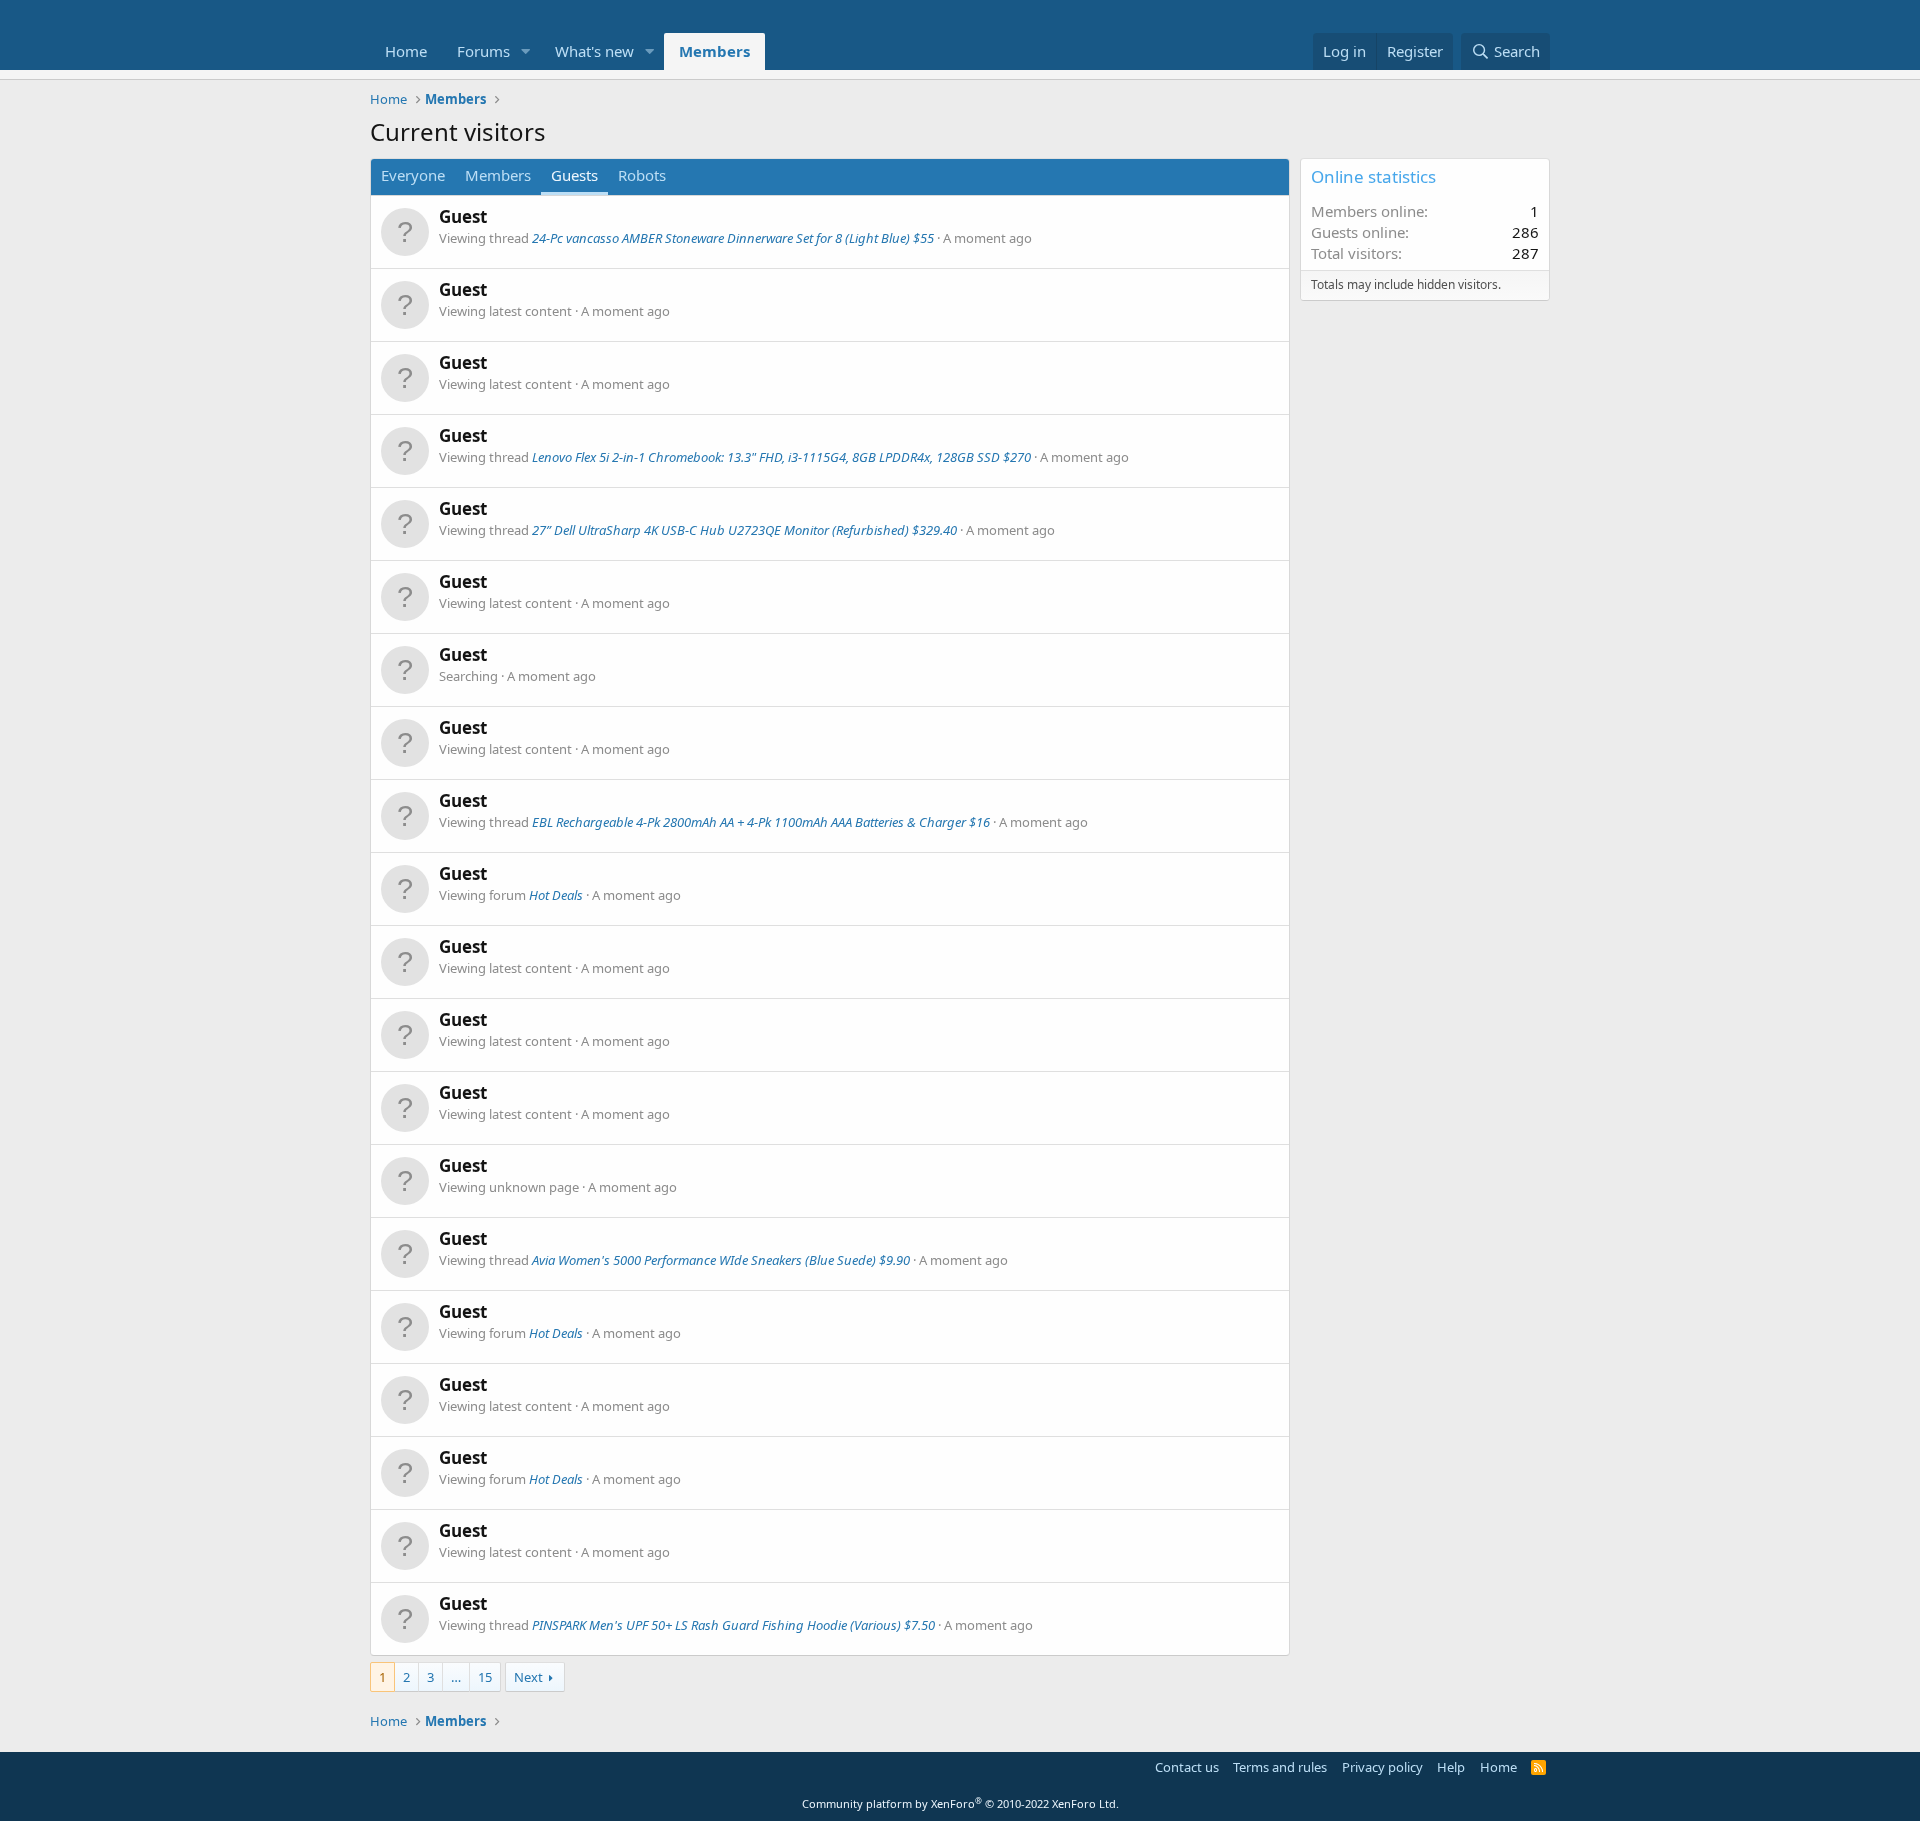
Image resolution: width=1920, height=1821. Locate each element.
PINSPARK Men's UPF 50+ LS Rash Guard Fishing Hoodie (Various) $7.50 (733, 1625)
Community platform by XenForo (960, 1803)
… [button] (456, 1677)
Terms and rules (1280, 1767)
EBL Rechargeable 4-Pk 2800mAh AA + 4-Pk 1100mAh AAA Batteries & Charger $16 (761, 822)
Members (714, 51)
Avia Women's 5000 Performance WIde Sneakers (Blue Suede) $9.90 (721, 1260)
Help (1451, 1767)
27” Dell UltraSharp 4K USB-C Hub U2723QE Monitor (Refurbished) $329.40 (744, 530)
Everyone (413, 175)
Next (528, 1677)
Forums (483, 51)
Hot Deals (556, 895)
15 (485, 1677)
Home (406, 51)
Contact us (1187, 1767)
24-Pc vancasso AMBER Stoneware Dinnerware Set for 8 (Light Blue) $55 (733, 238)
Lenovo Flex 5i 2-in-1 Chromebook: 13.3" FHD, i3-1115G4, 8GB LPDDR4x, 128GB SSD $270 (781, 457)
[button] (526, 51)
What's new (594, 51)
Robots (642, 175)
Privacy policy (1382, 1767)
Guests (574, 175)
